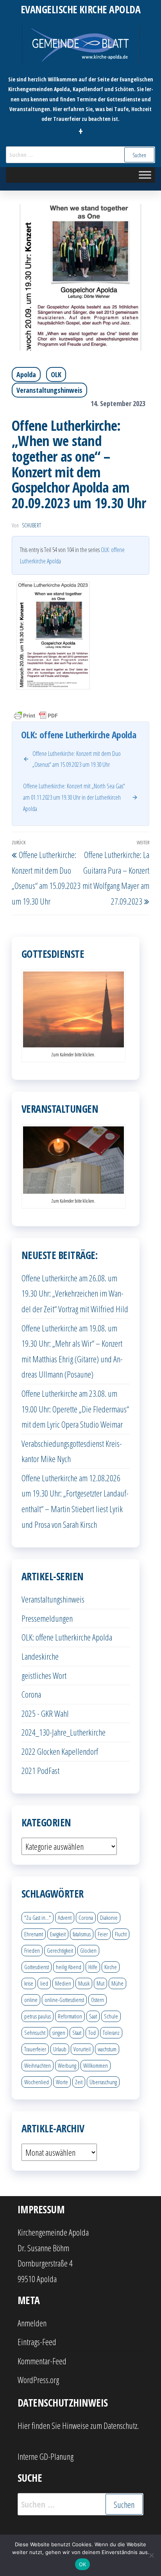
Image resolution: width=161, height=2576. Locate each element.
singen (59, 2033)
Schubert (31, 525)
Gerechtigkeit (60, 1950)
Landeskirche (40, 1656)
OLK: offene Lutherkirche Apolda (67, 1637)
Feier (103, 1934)
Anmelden (32, 2323)
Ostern (97, 2000)
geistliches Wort (44, 1675)
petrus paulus (38, 2016)
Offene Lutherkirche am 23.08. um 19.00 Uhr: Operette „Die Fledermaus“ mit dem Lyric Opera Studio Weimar (75, 1409)
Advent (65, 1918)
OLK (56, 374)
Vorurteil (82, 2049)
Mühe (117, 1983)
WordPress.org (38, 2380)
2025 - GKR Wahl (45, 1713)
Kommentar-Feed (42, 2361)
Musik (84, 1983)
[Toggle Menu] (145, 175)
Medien (63, 1983)
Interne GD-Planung (46, 2456)
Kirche (111, 1967)
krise (29, 1983)
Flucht (121, 1934)
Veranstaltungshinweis (49, 390)
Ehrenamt (34, 1934)
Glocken (88, 1950)
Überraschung (103, 2082)
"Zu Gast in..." (38, 1918)
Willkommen (96, 2065)
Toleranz (111, 2033)
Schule (111, 2016)
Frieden (32, 1950)
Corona (31, 1694)
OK (83, 2564)
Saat (93, 2016)
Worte (62, 2082)
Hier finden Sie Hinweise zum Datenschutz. (78, 2425)
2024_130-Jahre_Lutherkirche (64, 1732)
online (31, 2000)
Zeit (79, 2082)
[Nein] (151, 2555)
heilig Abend (69, 1967)
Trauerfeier (35, 2049)
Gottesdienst (37, 1967)
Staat (77, 2033)
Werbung (67, 2065)
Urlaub (60, 2049)
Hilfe (93, 1967)
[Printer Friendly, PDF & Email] (36, 715)
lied (44, 1983)
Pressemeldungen (47, 1618)
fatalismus (82, 1934)
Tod (92, 2033)
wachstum (107, 2049)
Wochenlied (37, 2082)
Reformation (70, 2016)
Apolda (26, 374)
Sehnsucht (35, 2033)
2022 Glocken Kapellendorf (60, 1751)
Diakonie (109, 1918)
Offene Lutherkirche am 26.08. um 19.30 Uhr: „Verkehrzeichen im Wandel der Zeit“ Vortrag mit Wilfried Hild (75, 1293)
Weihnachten (38, 2065)
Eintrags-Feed (37, 2342)
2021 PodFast (40, 1770)
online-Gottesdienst (64, 2000)
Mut (100, 1983)
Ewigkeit (58, 1934)
